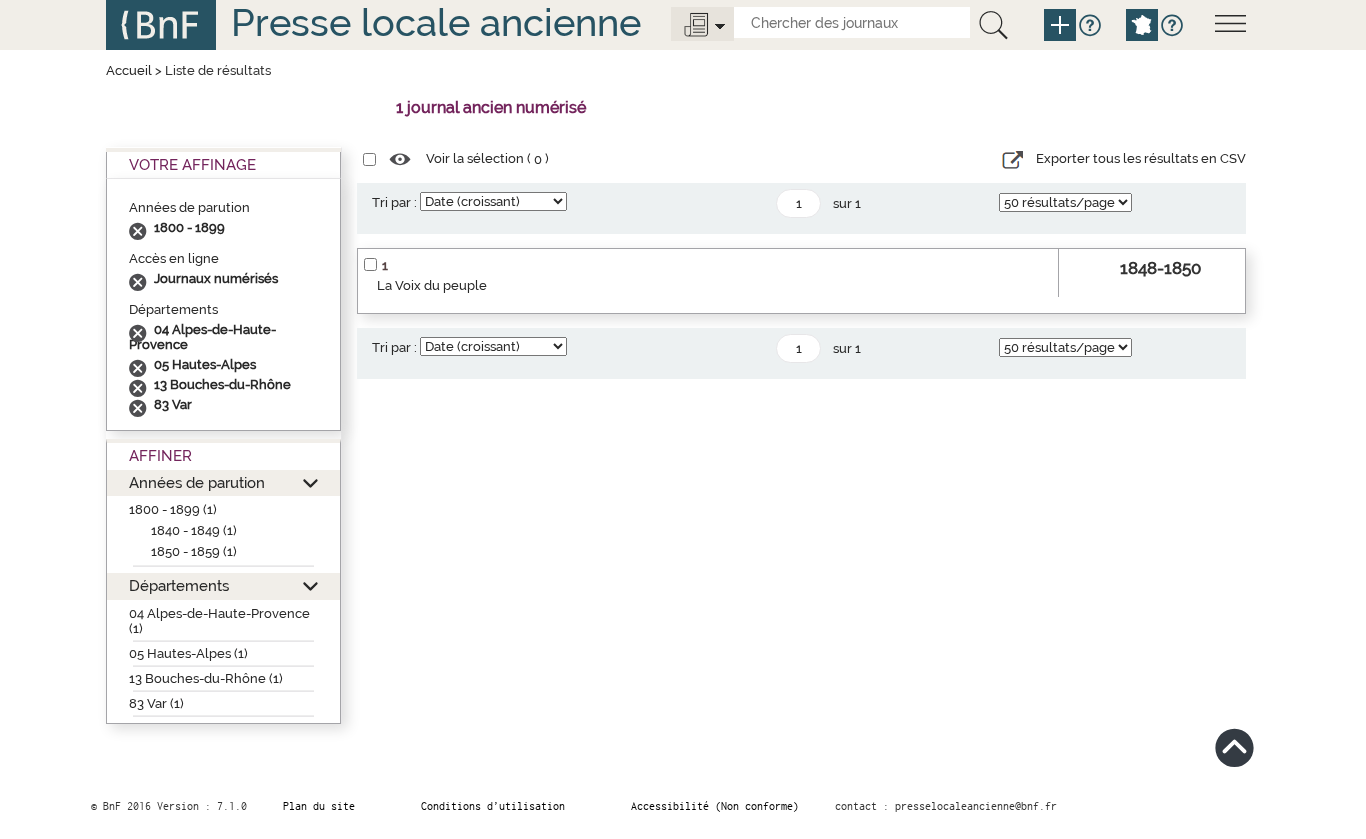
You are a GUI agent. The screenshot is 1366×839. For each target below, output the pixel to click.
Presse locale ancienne (436, 22)
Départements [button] (179, 585)
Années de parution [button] (197, 482)
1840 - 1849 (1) (194, 530)
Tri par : (394, 202)
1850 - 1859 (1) (194, 551)
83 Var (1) (156, 703)
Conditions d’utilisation (493, 806)
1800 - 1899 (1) (173, 509)
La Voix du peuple (432, 285)
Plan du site (319, 806)
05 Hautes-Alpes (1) (188, 653)
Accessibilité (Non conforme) (715, 806)
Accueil (129, 70)
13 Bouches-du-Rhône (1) (206, 678)
